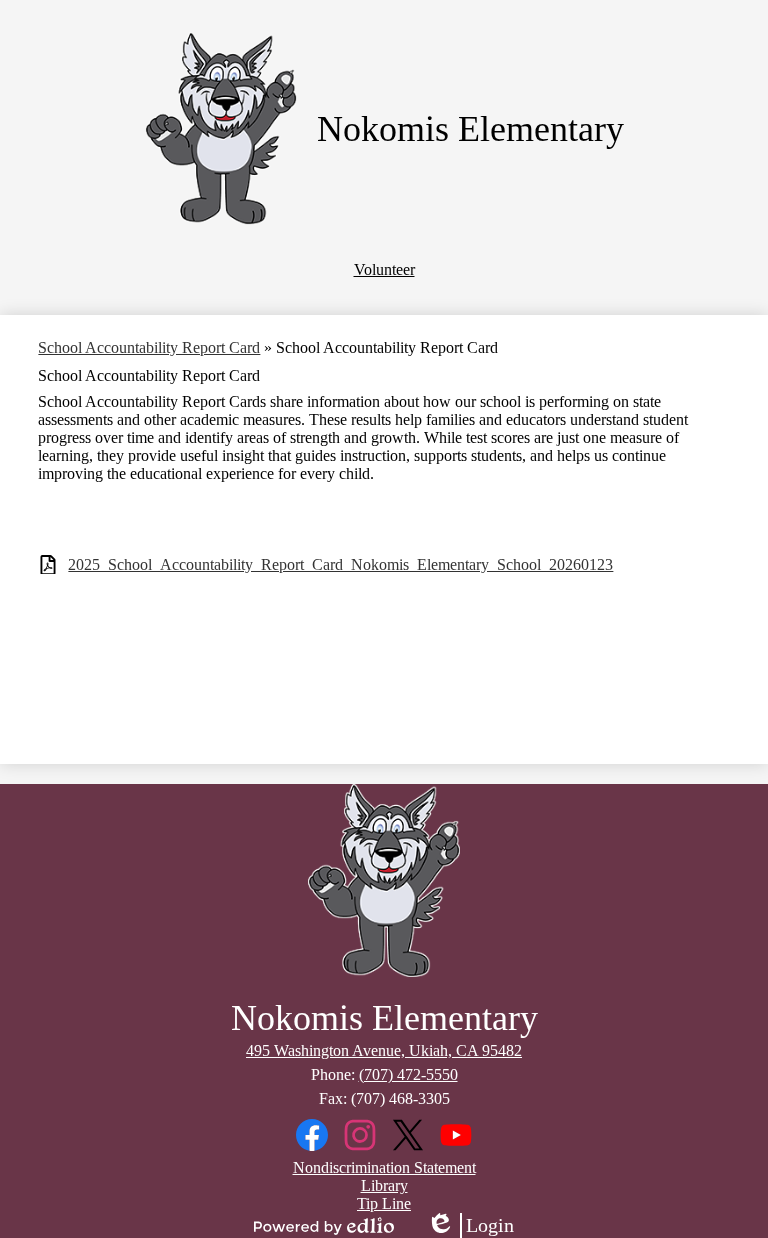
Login (470, 1226)
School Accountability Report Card (149, 347)
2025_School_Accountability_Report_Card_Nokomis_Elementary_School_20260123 (340, 564)
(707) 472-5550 (408, 1074)
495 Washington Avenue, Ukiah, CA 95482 (384, 1050)
